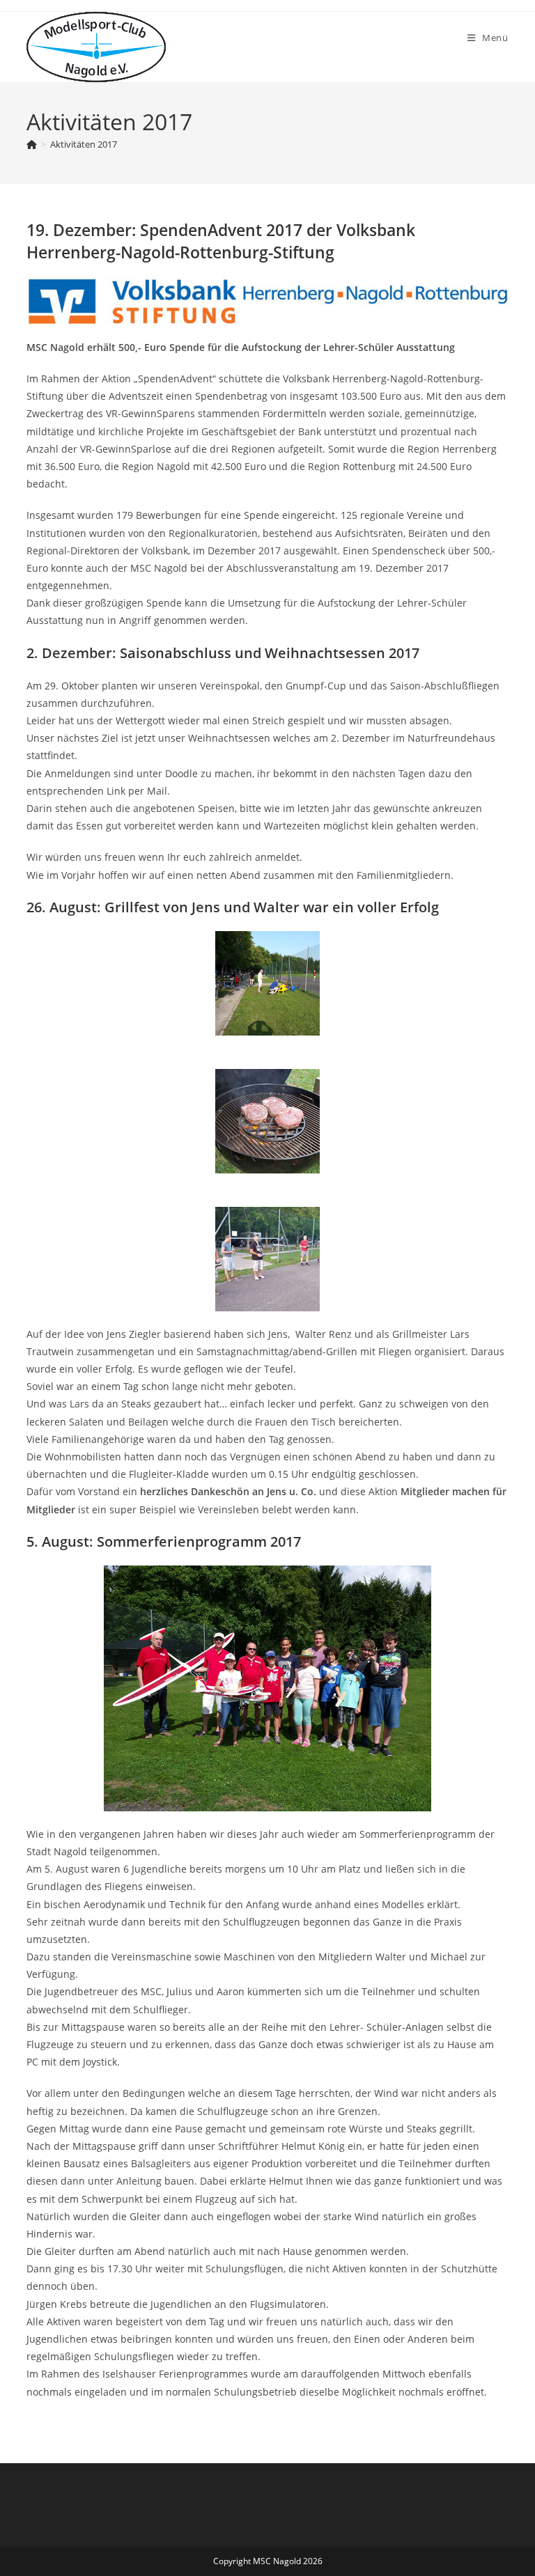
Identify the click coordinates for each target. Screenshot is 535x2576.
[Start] (32, 144)
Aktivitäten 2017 (84, 144)
